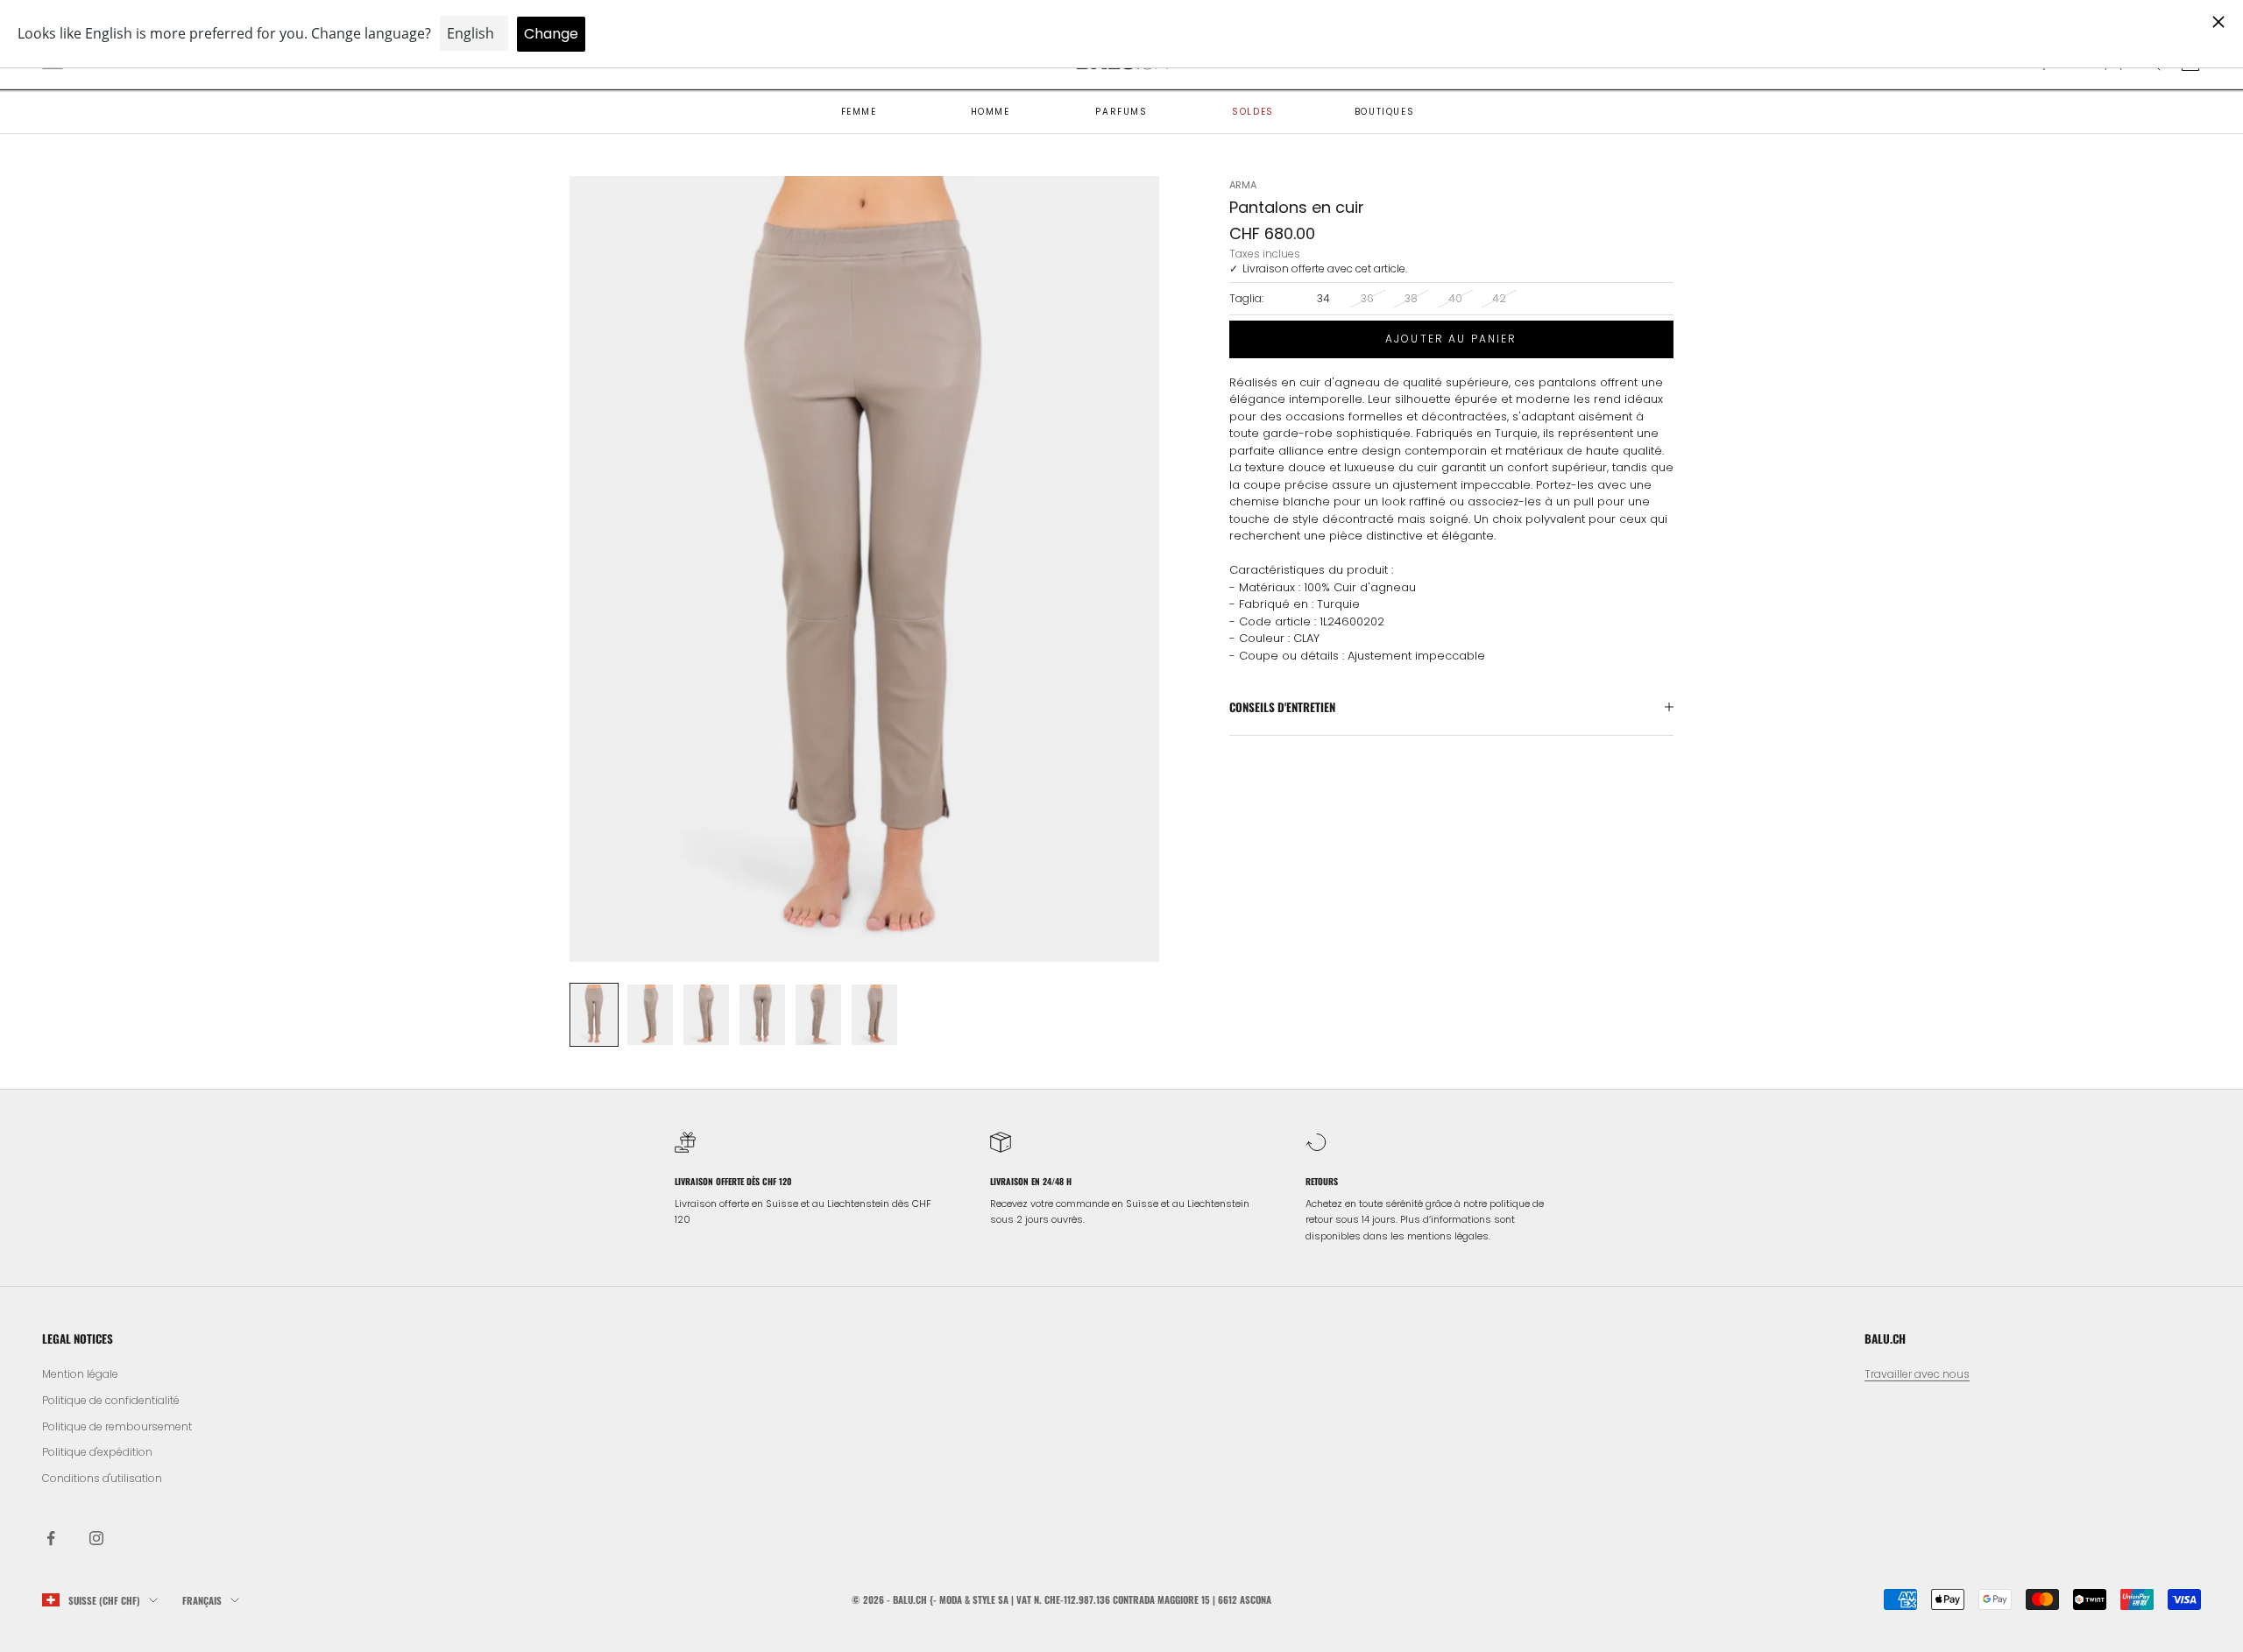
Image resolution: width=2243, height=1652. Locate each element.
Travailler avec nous (1917, 1374)
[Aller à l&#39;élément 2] (650, 1015)
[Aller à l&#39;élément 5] (818, 1015)
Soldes (1253, 112)
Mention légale (80, 1374)
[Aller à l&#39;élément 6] (874, 1015)
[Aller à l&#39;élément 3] (706, 1015)
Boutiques (1384, 112)
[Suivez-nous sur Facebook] (51, 1538)
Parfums (1121, 112)
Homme (991, 112)
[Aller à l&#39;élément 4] (762, 1015)
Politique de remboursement (117, 1426)
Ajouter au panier (1451, 339)
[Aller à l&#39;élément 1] (594, 1015)
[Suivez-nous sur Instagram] (96, 1538)
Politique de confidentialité (111, 1400)
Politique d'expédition (97, 1452)
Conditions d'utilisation (102, 1478)
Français (202, 1600)
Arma (1243, 185)
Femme (859, 112)
